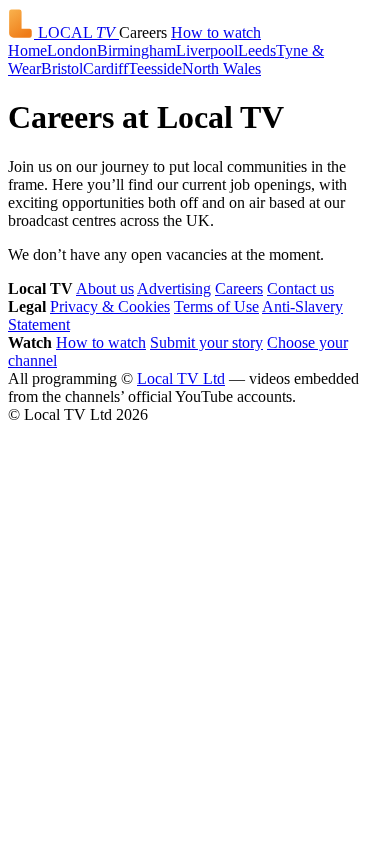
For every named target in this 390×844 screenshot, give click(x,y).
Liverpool (207, 50)
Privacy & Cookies (110, 306)
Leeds (257, 50)
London (72, 50)
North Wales (221, 68)
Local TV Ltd (181, 378)
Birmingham (136, 50)
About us (105, 288)
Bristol (62, 68)
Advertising (174, 288)
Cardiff (105, 68)
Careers (239, 288)
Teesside (155, 68)
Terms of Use (216, 306)
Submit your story (206, 342)
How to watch (216, 32)
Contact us (300, 288)
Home (27, 50)
